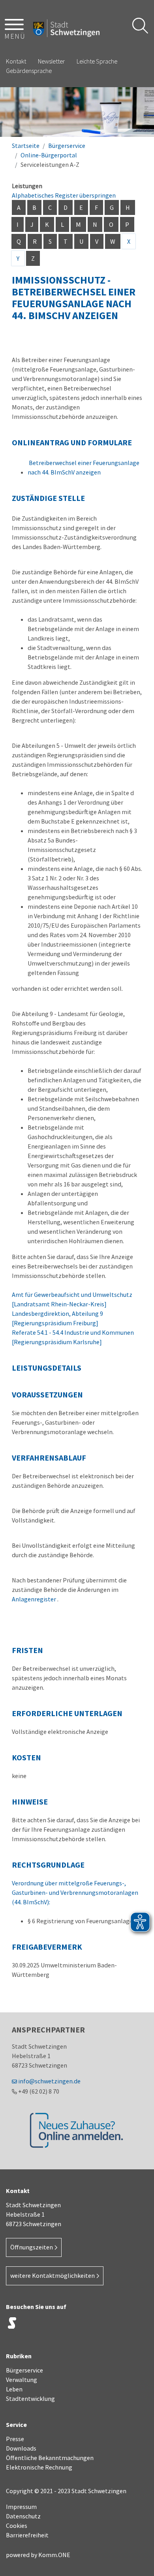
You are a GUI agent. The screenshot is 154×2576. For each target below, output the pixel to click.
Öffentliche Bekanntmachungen (50, 2458)
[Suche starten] (140, 26)
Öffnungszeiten (32, 2247)
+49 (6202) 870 (39, 2091)
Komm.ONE (54, 2555)
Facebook (51, 2325)
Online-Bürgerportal (49, 155)
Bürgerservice (67, 146)
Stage (12, 2323)
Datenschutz (23, 2516)
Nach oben (138, 2555)
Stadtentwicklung (30, 2399)
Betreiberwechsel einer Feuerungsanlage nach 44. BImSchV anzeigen (84, 467)
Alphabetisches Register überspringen (64, 195)
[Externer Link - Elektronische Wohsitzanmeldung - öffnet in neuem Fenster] (77, 2130)
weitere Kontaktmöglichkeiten (53, 2275)
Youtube (91, 2325)
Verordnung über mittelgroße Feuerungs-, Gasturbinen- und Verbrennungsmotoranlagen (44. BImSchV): (75, 1892)
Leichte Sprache (97, 61)
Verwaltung (22, 2380)
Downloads (21, 2448)
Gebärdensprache (29, 71)
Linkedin (71, 2325)
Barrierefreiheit (27, 2535)
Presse (15, 2439)
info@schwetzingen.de (49, 2081)
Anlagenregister (35, 1599)
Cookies (17, 2526)
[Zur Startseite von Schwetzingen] (66, 28)
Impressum (21, 2507)
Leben (14, 2389)
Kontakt (16, 61)
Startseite (26, 146)
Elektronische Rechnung (39, 2467)
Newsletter (51, 61)
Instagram (32, 2325)
